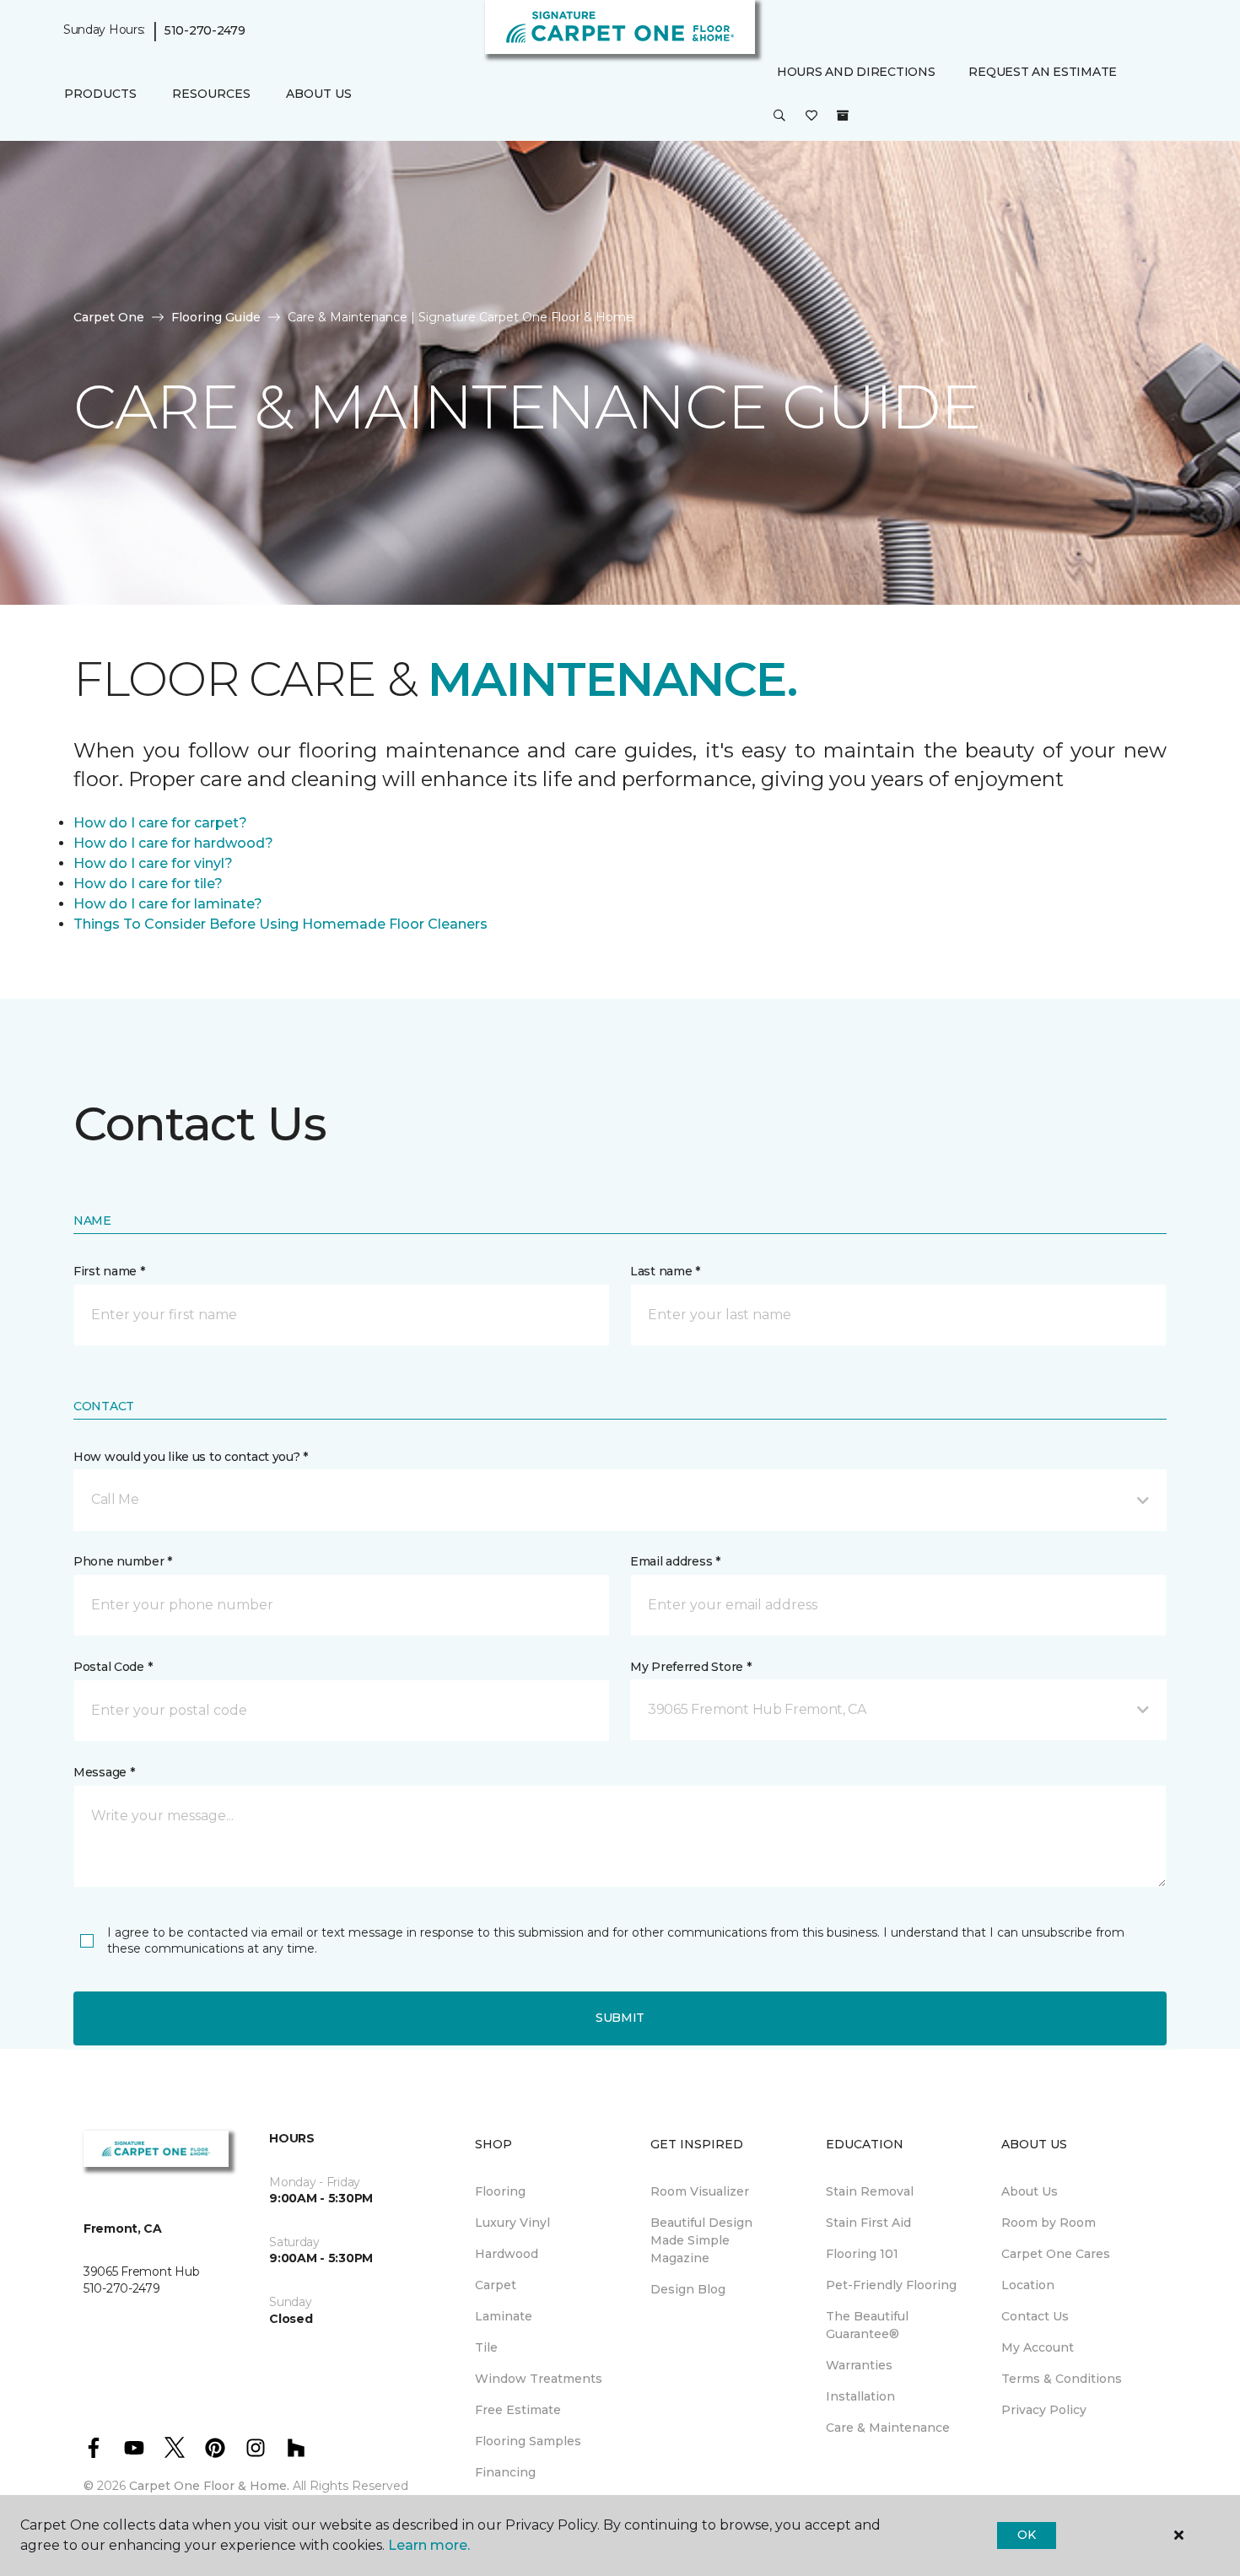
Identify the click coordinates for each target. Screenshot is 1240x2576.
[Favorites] (811, 116)
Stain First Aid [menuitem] (868, 2223)
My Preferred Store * (690, 1667)
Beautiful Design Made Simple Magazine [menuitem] (701, 2240)
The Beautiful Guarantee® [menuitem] (867, 2325)
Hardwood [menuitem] (507, 2254)
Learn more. (429, 2545)
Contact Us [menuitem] (1035, 2316)
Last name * (665, 1271)
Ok (1026, 2535)
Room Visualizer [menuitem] (700, 2191)
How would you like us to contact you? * (191, 1457)
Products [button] (100, 94)
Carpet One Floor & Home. (209, 2486)
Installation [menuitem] (860, 2396)
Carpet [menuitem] (496, 2285)
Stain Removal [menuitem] (870, 2191)
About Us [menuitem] (1030, 2191)
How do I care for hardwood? (173, 843)
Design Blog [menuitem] (688, 2289)
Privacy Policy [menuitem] (1044, 2410)
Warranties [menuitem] (859, 2365)
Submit (620, 2018)
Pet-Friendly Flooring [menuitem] (891, 2285)
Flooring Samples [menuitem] (528, 2441)
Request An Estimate (1043, 72)
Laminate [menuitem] (504, 2316)
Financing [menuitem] (505, 2472)
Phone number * (123, 1561)
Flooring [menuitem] (500, 2191)
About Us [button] (319, 94)
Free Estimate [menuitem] (518, 2410)
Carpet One (109, 317)
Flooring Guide (216, 317)
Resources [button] (211, 94)
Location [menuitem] (1028, 2285)
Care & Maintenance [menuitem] (888, 2428)
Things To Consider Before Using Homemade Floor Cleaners (280, 924)
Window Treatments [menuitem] (539, 2379)
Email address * (675, 1561)
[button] (779, 116)
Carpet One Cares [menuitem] (1056, 2254)
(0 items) (843, 116)
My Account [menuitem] (1038, 2347)
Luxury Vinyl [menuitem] (512, 2223)
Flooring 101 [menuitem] (862, 2254)
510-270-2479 (205, 30)
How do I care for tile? (148, 884)
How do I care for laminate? (168, 904)
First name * (109, 1271)
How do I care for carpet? (160, 823)
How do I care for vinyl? (153, 863)
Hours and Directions (856, 72)
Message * (104, 1772)
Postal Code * (113, 1667)
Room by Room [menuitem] (1049, 2223)
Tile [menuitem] (486, 2347)
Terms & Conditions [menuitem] (1062, 2379)
